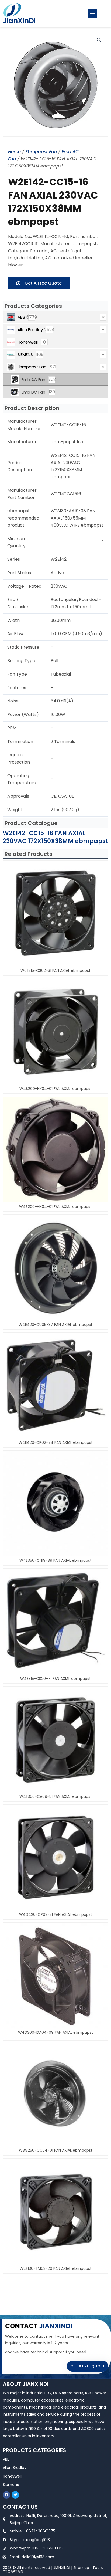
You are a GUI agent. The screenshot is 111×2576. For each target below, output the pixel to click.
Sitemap (81, 2568)
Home (14, 152)
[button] (93, 13)
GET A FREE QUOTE (88, 2366)
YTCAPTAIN (13, 2571)
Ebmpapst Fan (41, 152)
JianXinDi (19, 21)
